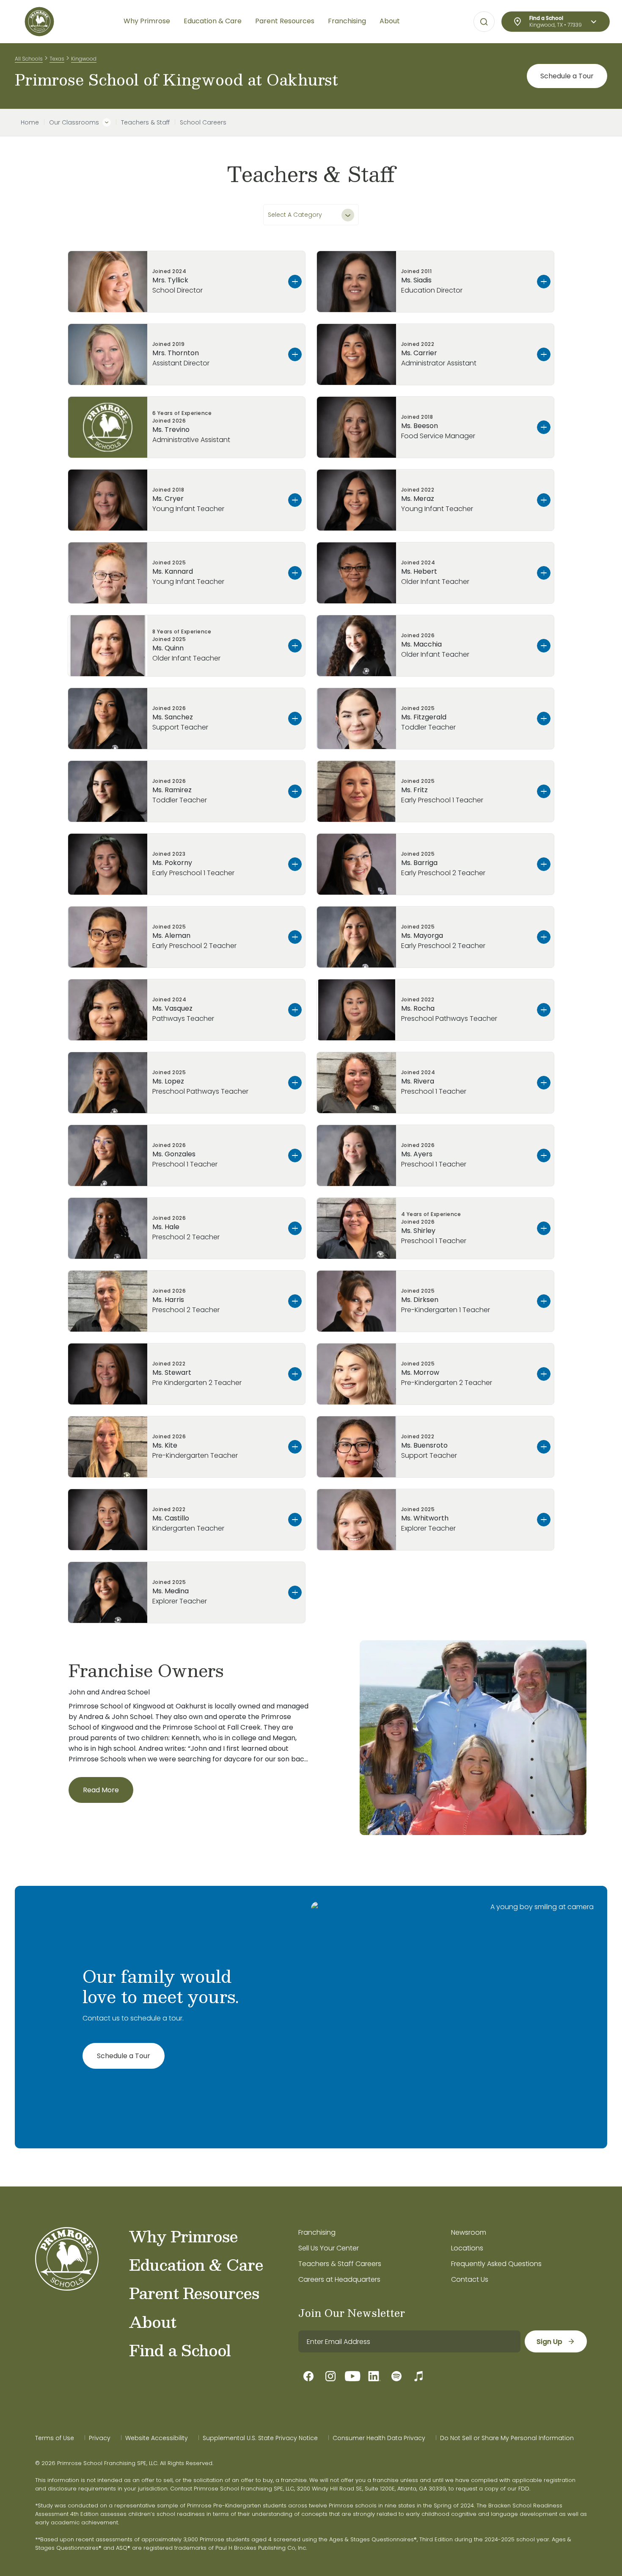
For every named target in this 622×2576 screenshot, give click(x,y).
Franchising (317, 2232)
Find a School (180, 2350)
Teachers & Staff (145, 122)
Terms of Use (55, 2438)
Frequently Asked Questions (496, 2264)
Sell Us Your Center (329, 2248)
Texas (57, 59)
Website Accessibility (157, 2438)
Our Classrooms (74, 122)
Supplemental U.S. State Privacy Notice (260, 2438)
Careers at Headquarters (339, 2279)
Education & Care (196, 2264)
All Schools (29, 59)
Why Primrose (183, 2236)
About (153, 2322)
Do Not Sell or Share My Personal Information (507, 2438)
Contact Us (470, 2279)
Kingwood (84, 59)
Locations (467, 2248)
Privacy (100, 2438)
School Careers (203, 122)
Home (30, 122)
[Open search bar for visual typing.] (484, 22)
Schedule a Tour (567, 76)
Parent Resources (194, 2293)
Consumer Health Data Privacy (379, 2438)
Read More (101, 1790)
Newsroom (469, 2232)
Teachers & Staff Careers (340, 2264)
